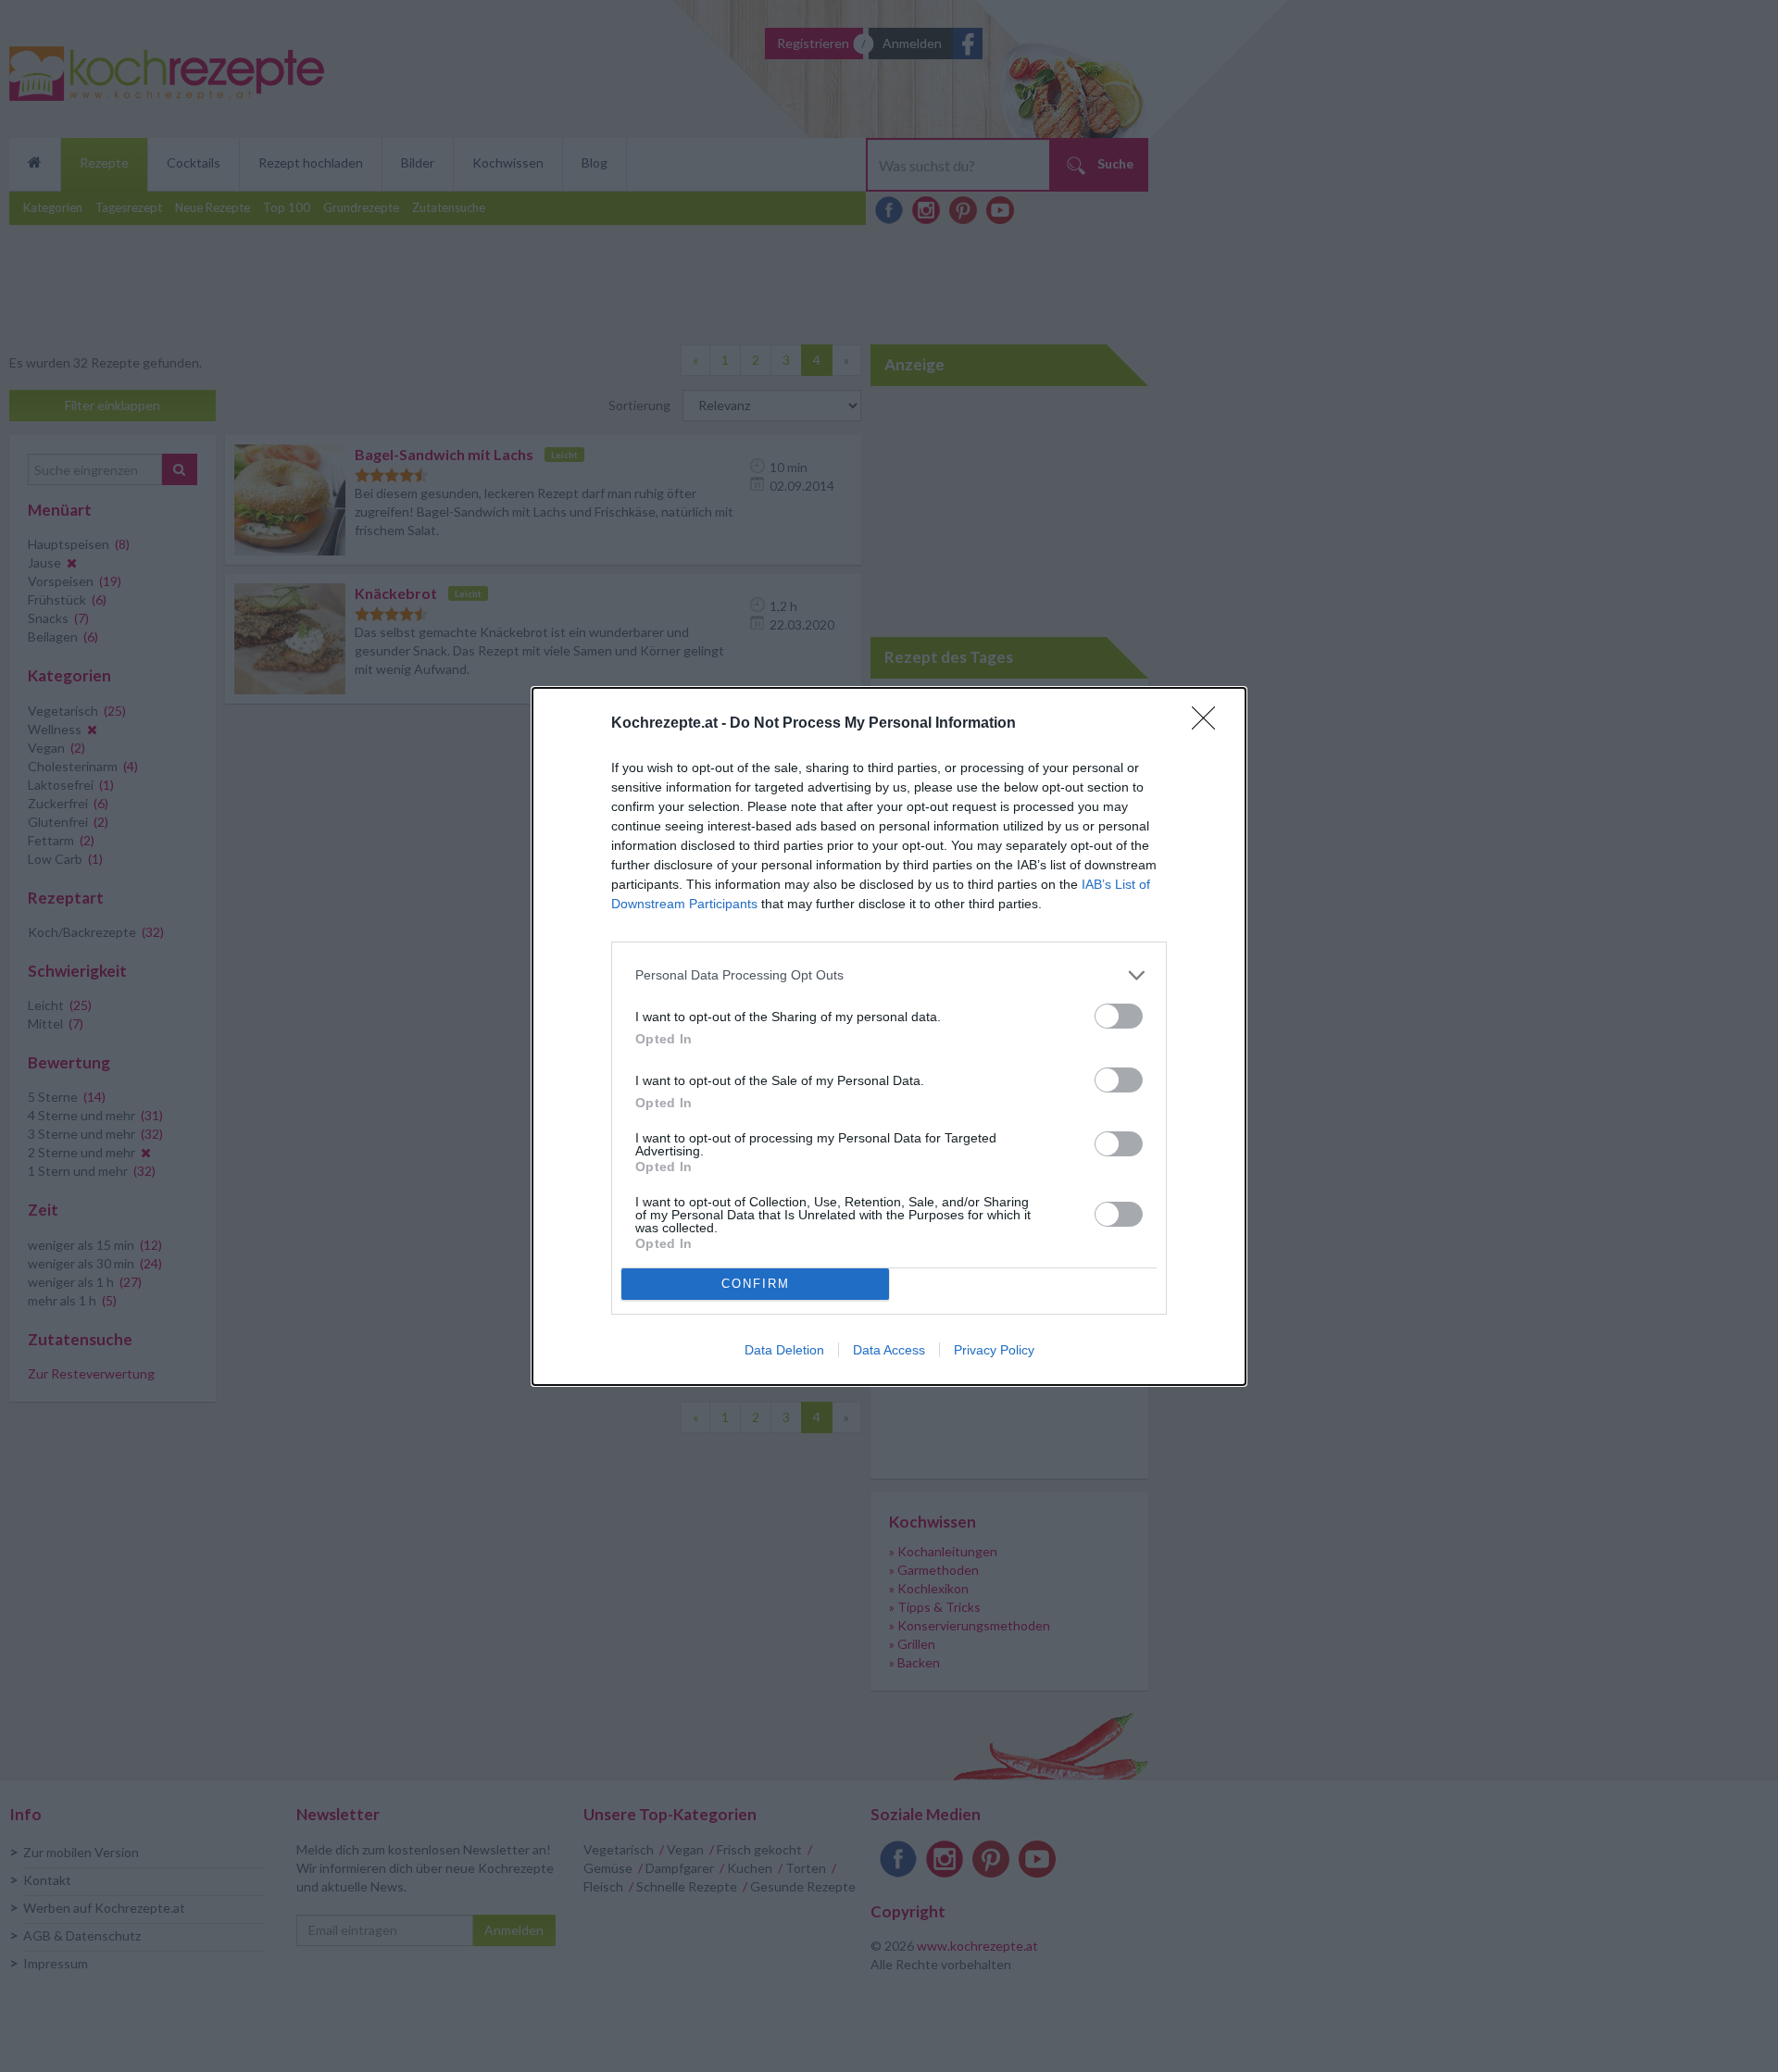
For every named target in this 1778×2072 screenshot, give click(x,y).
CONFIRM (756, 1284)
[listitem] (889, 975)
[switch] (1119, 1016)
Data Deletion (784, 1350)
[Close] (1209, 724)
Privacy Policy (994, 1350)
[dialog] (889, 1036)
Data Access (889, 1350)
